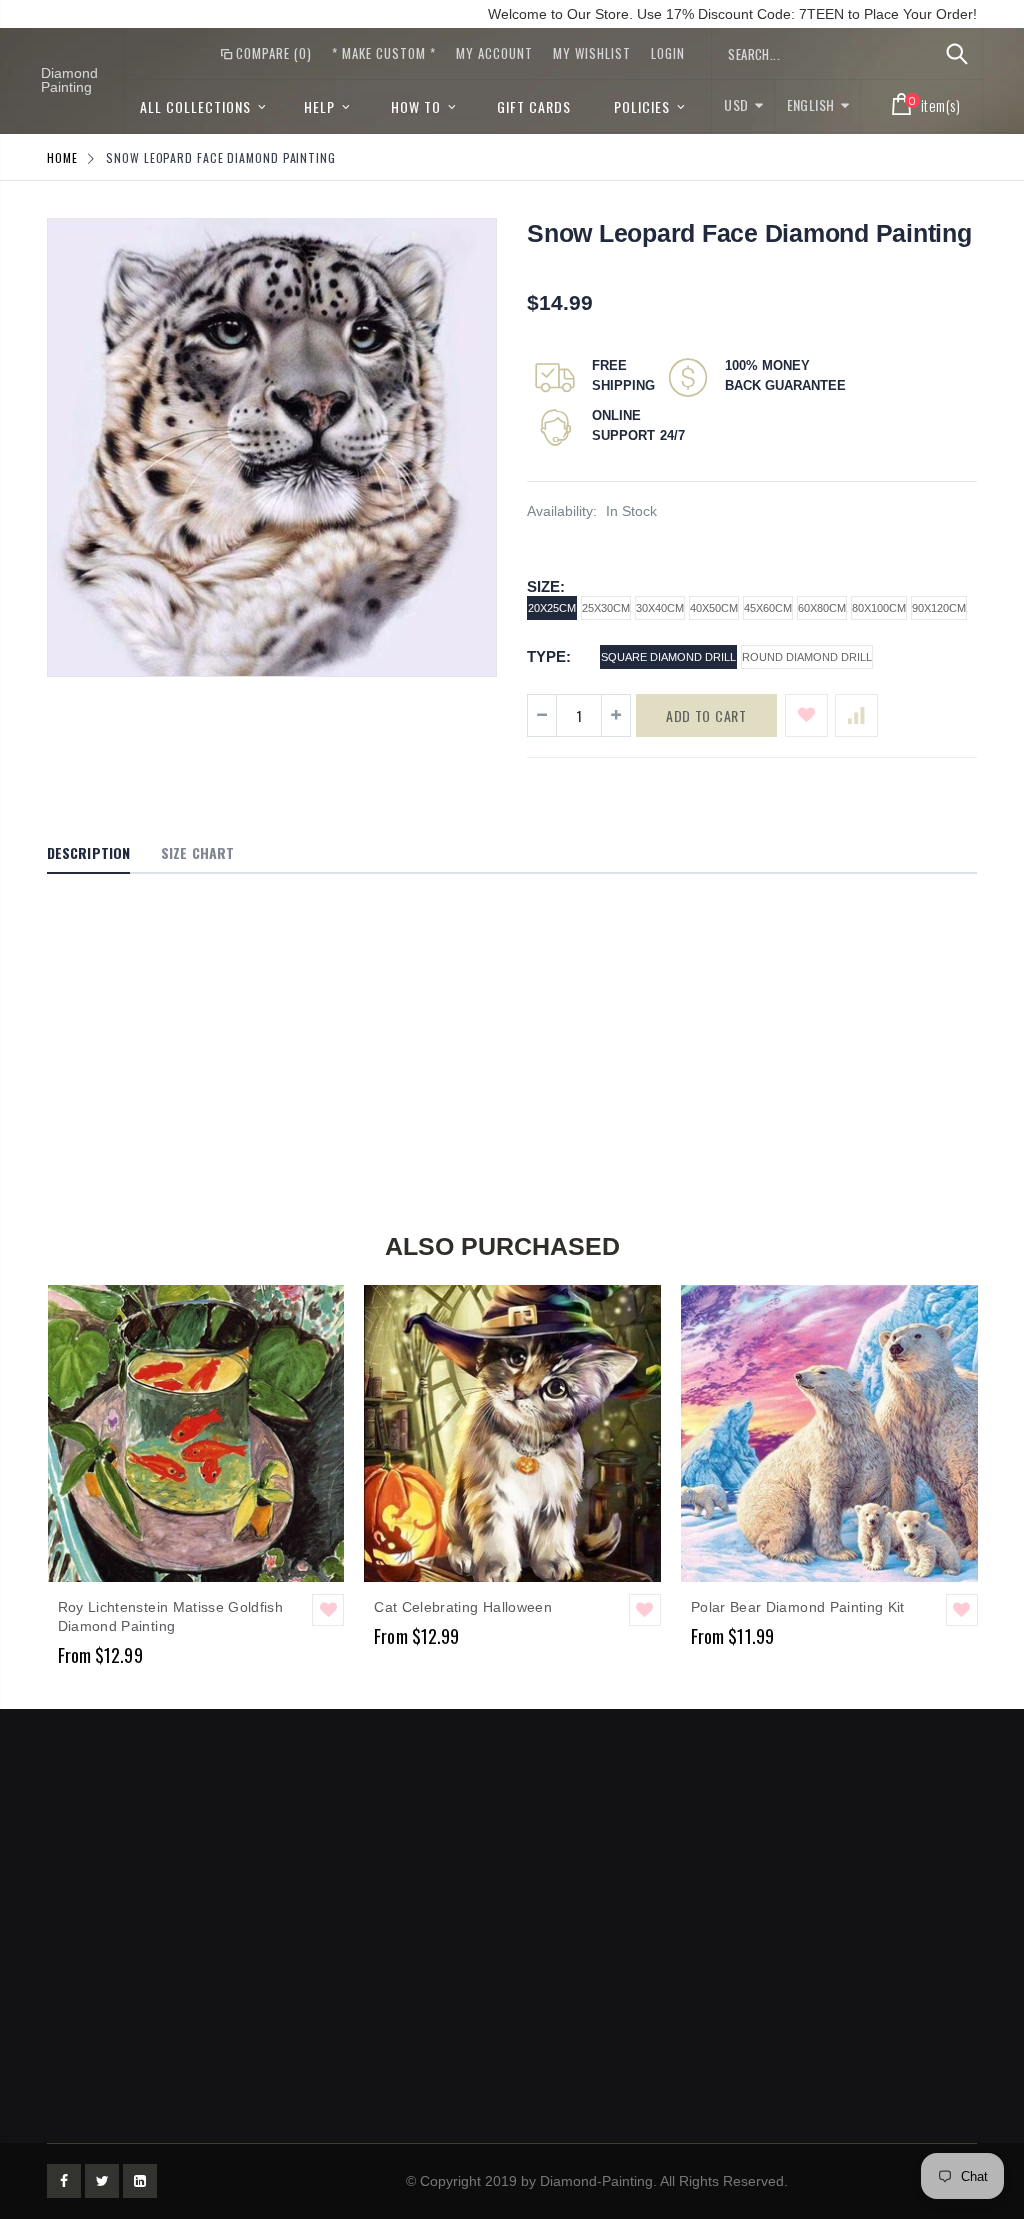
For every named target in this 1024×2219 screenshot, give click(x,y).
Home (62, 157)
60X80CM (822, 608)
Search (956, 54)
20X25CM (552, 608)
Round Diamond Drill (807, 657)
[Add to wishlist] (806, 715)
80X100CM (879, 608)
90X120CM (939, 608)
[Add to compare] (856, 715)
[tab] (88, 854)
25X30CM (606, 608)
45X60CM (768, 608)
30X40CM (660, 608)
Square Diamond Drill (668, 657)
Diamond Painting (69, 80)
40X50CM (714, 608)
